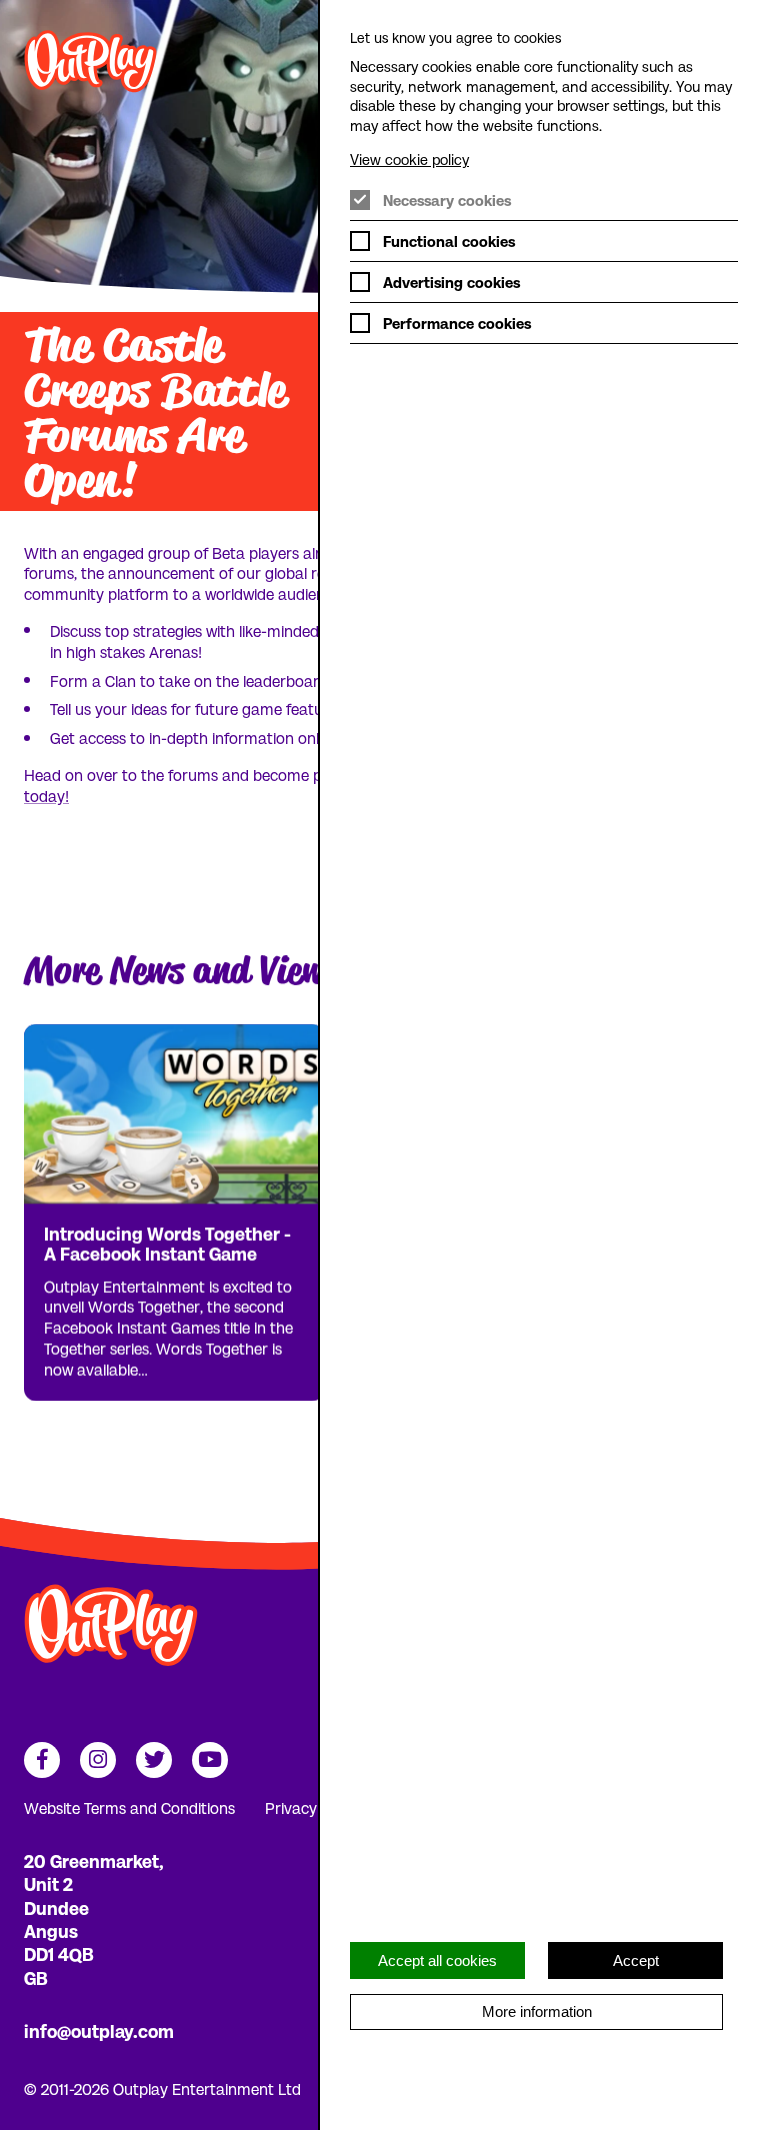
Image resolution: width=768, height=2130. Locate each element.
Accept (636, 1960)
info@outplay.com (99, 2030)
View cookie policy (409, 159)
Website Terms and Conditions (129, 1807)
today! (46, 795)
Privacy (291, 1807)
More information (537, 2011)
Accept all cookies (437, 1960)
